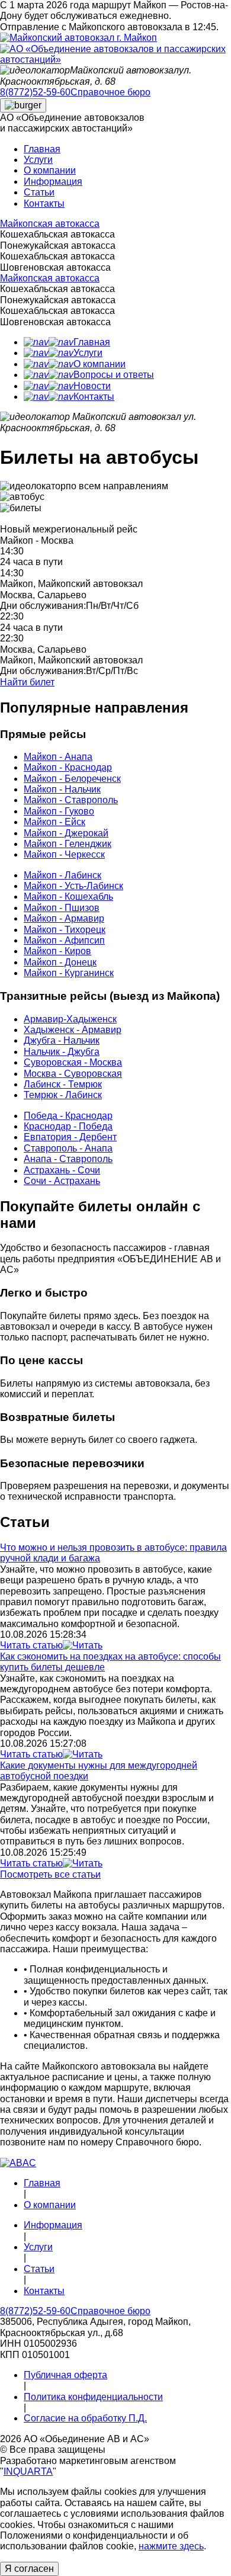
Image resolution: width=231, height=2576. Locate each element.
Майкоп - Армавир (64, 918)
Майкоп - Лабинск (62, 875)
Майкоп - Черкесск (64, 854)
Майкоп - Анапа (58, 757)
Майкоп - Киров (57, 951)
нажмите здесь (171, 2546)
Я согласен (29, 2569)
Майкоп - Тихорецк (65, 930)
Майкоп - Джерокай (66, 833)
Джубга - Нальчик (62, 1040)
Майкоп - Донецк (60, 962)
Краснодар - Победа (68, 1126)
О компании (50, 170)
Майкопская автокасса (50, 224)
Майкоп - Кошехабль (68, 896)
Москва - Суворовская (73, 1074)
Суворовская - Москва (73, 1062)
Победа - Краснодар (68, 1116)
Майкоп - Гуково (59, 811)
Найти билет (27, 682)
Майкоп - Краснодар (68, 767)
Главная (42, 149)
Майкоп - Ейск (54, 822)
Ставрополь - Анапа (68, 1148)
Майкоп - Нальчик (62, 789)
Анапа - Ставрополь (68, 1159)
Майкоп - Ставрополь (71, 800)
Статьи (39, 192)
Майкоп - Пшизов (62, 908)
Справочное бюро (110, 92)
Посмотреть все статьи (50, 1874)
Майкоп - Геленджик (68, 844)
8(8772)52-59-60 (35, 92)
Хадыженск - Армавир (73, 1030)
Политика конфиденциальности (93, 2397)
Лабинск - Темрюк (63, 1084)
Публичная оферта (65, 2375)
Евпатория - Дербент (70, 1137)
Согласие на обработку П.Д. (85, 2418)
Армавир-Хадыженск (70, 1019)
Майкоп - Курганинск (69, 973)
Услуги (38, 160)
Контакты (44, 203)
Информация (53, 182)
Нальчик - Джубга (62, 1052)
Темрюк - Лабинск (63, 1095)
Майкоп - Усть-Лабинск (73, 886)
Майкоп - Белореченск (72, 779)
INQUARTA (28, 2471)
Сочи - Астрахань (62, 1181)
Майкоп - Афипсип (64, 940)
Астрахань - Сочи (62, 1170)
